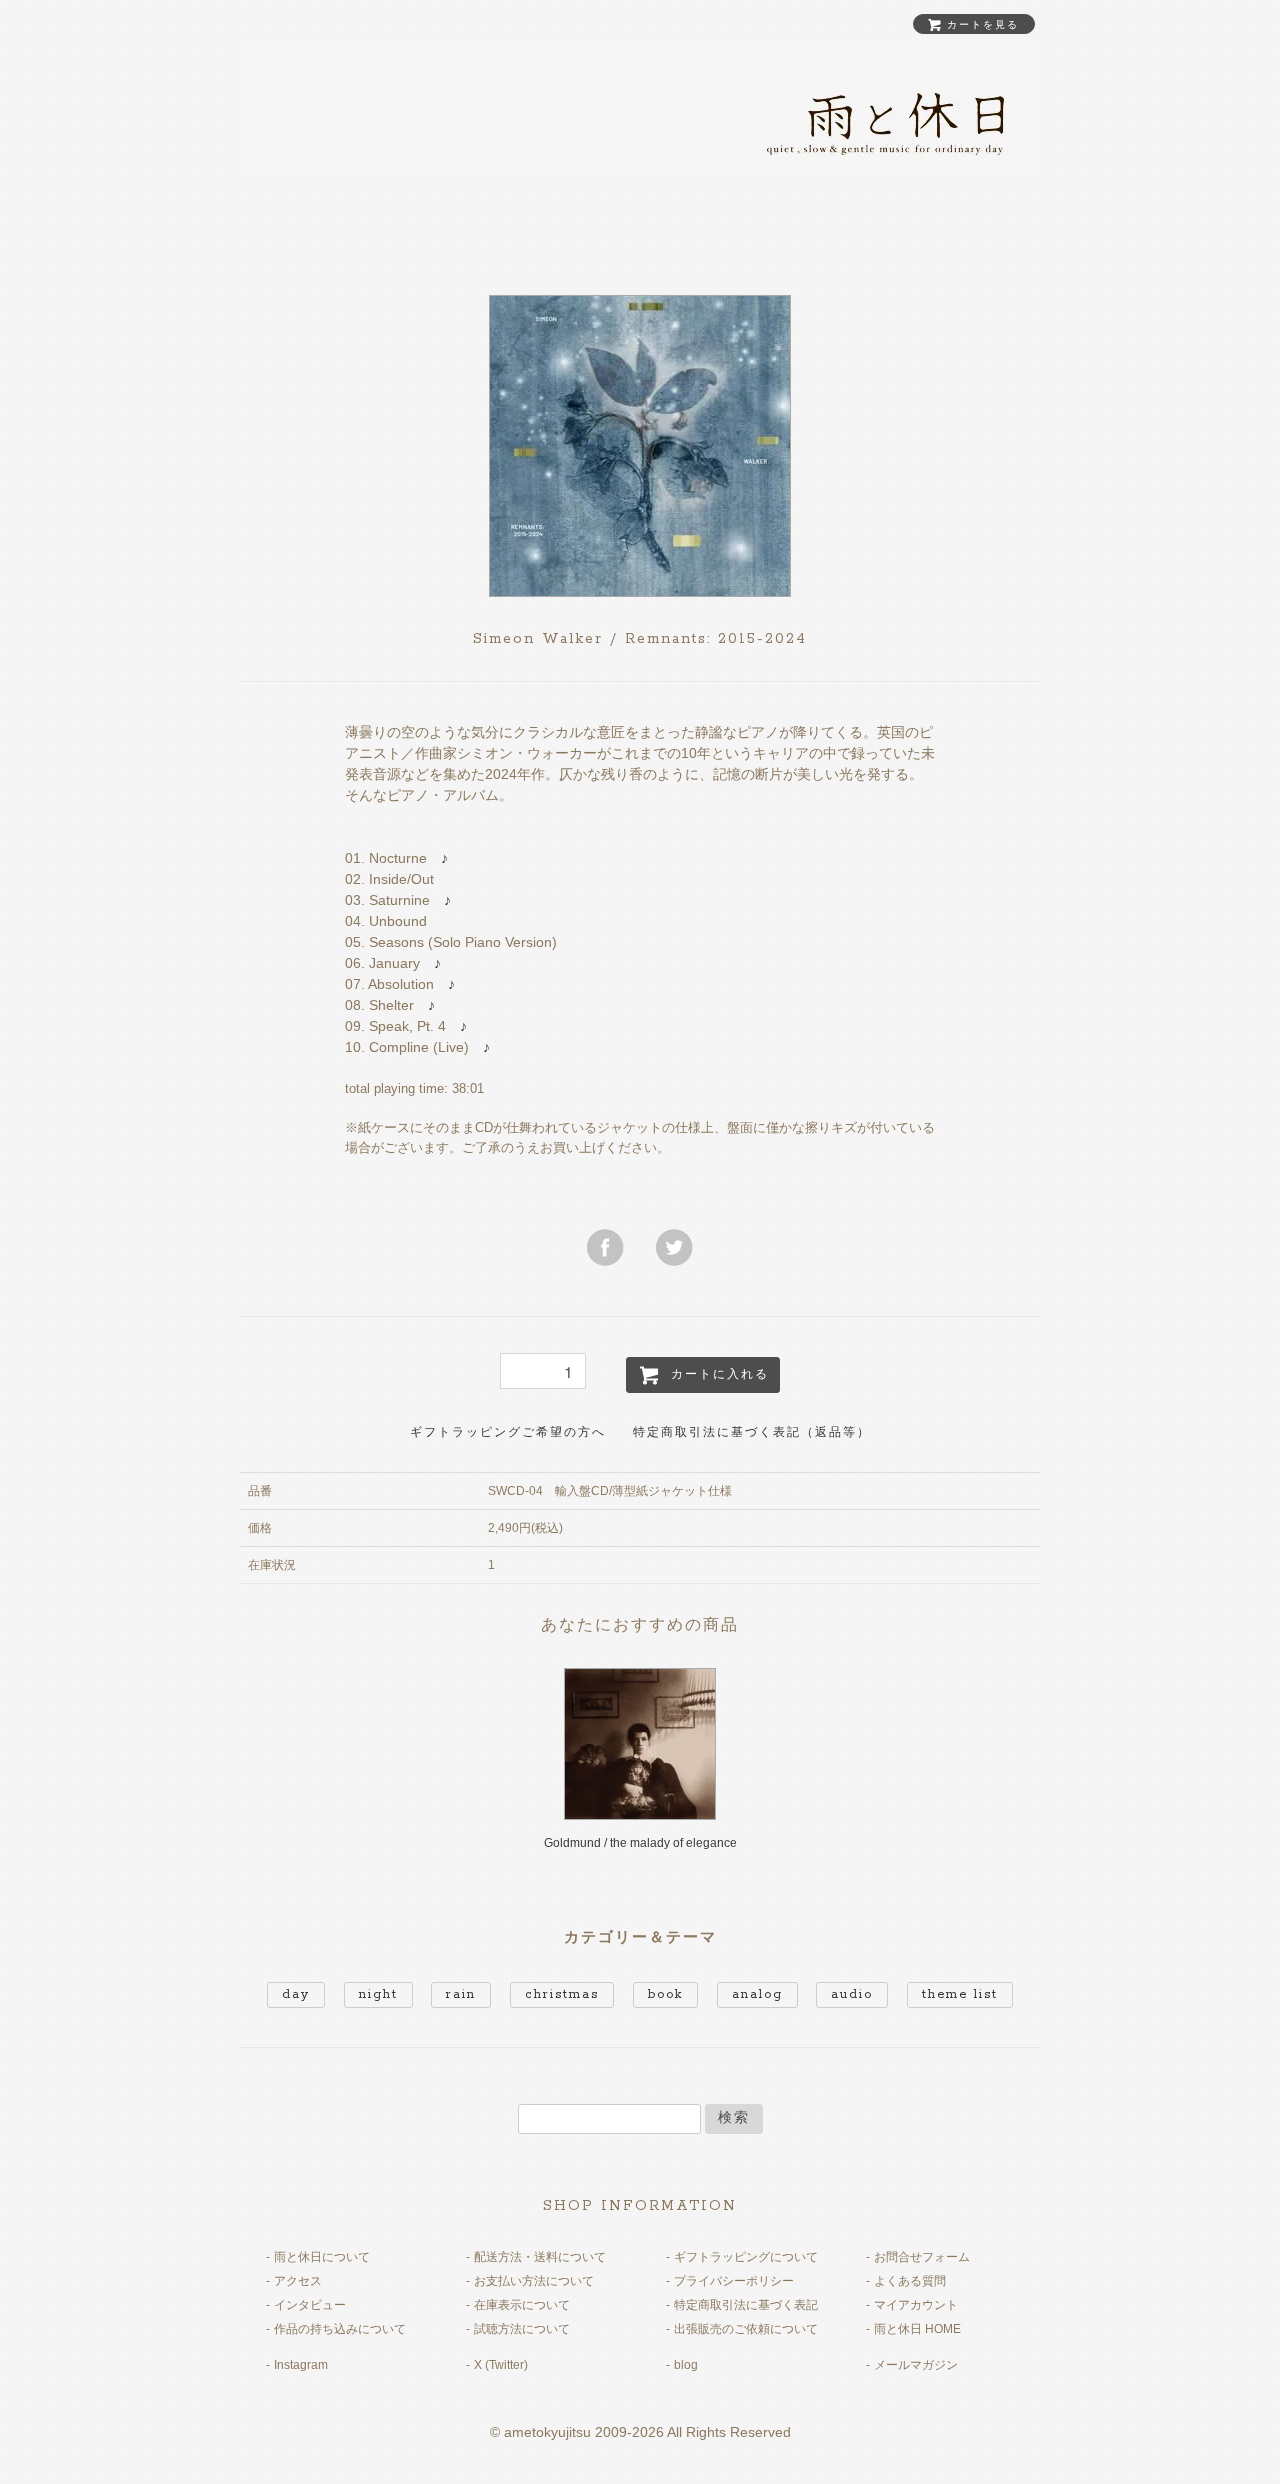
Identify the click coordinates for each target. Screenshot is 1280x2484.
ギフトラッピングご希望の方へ (508, 1433)
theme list (960, 1994)
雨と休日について (322, 2257)
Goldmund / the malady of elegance (640, 1843)
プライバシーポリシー (734, 2281)
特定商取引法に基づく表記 (746, 2305)
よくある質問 (910, 2281)
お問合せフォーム (922, 2257)
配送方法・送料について (540, 2257)
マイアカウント (916, 2305)
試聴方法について (522, 2329)
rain (461, 1994)
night (378, 1994)
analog (757, 1994)
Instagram (301, 2365)
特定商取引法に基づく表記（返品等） (752, 1433)
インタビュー (310, 2305)
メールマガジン (916, 2365)
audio (852, 1994)
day (296, 1994)
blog (686, 2365)
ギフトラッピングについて (746, 2257)
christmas (562, 1994)
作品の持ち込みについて (340, 2329)
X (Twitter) (501, 2365)
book (665, 1994)
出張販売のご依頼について (746, 2329)
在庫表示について (522, 2305)
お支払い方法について (534, 2281)
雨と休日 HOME (917, 2329)
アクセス (298, 2281)
